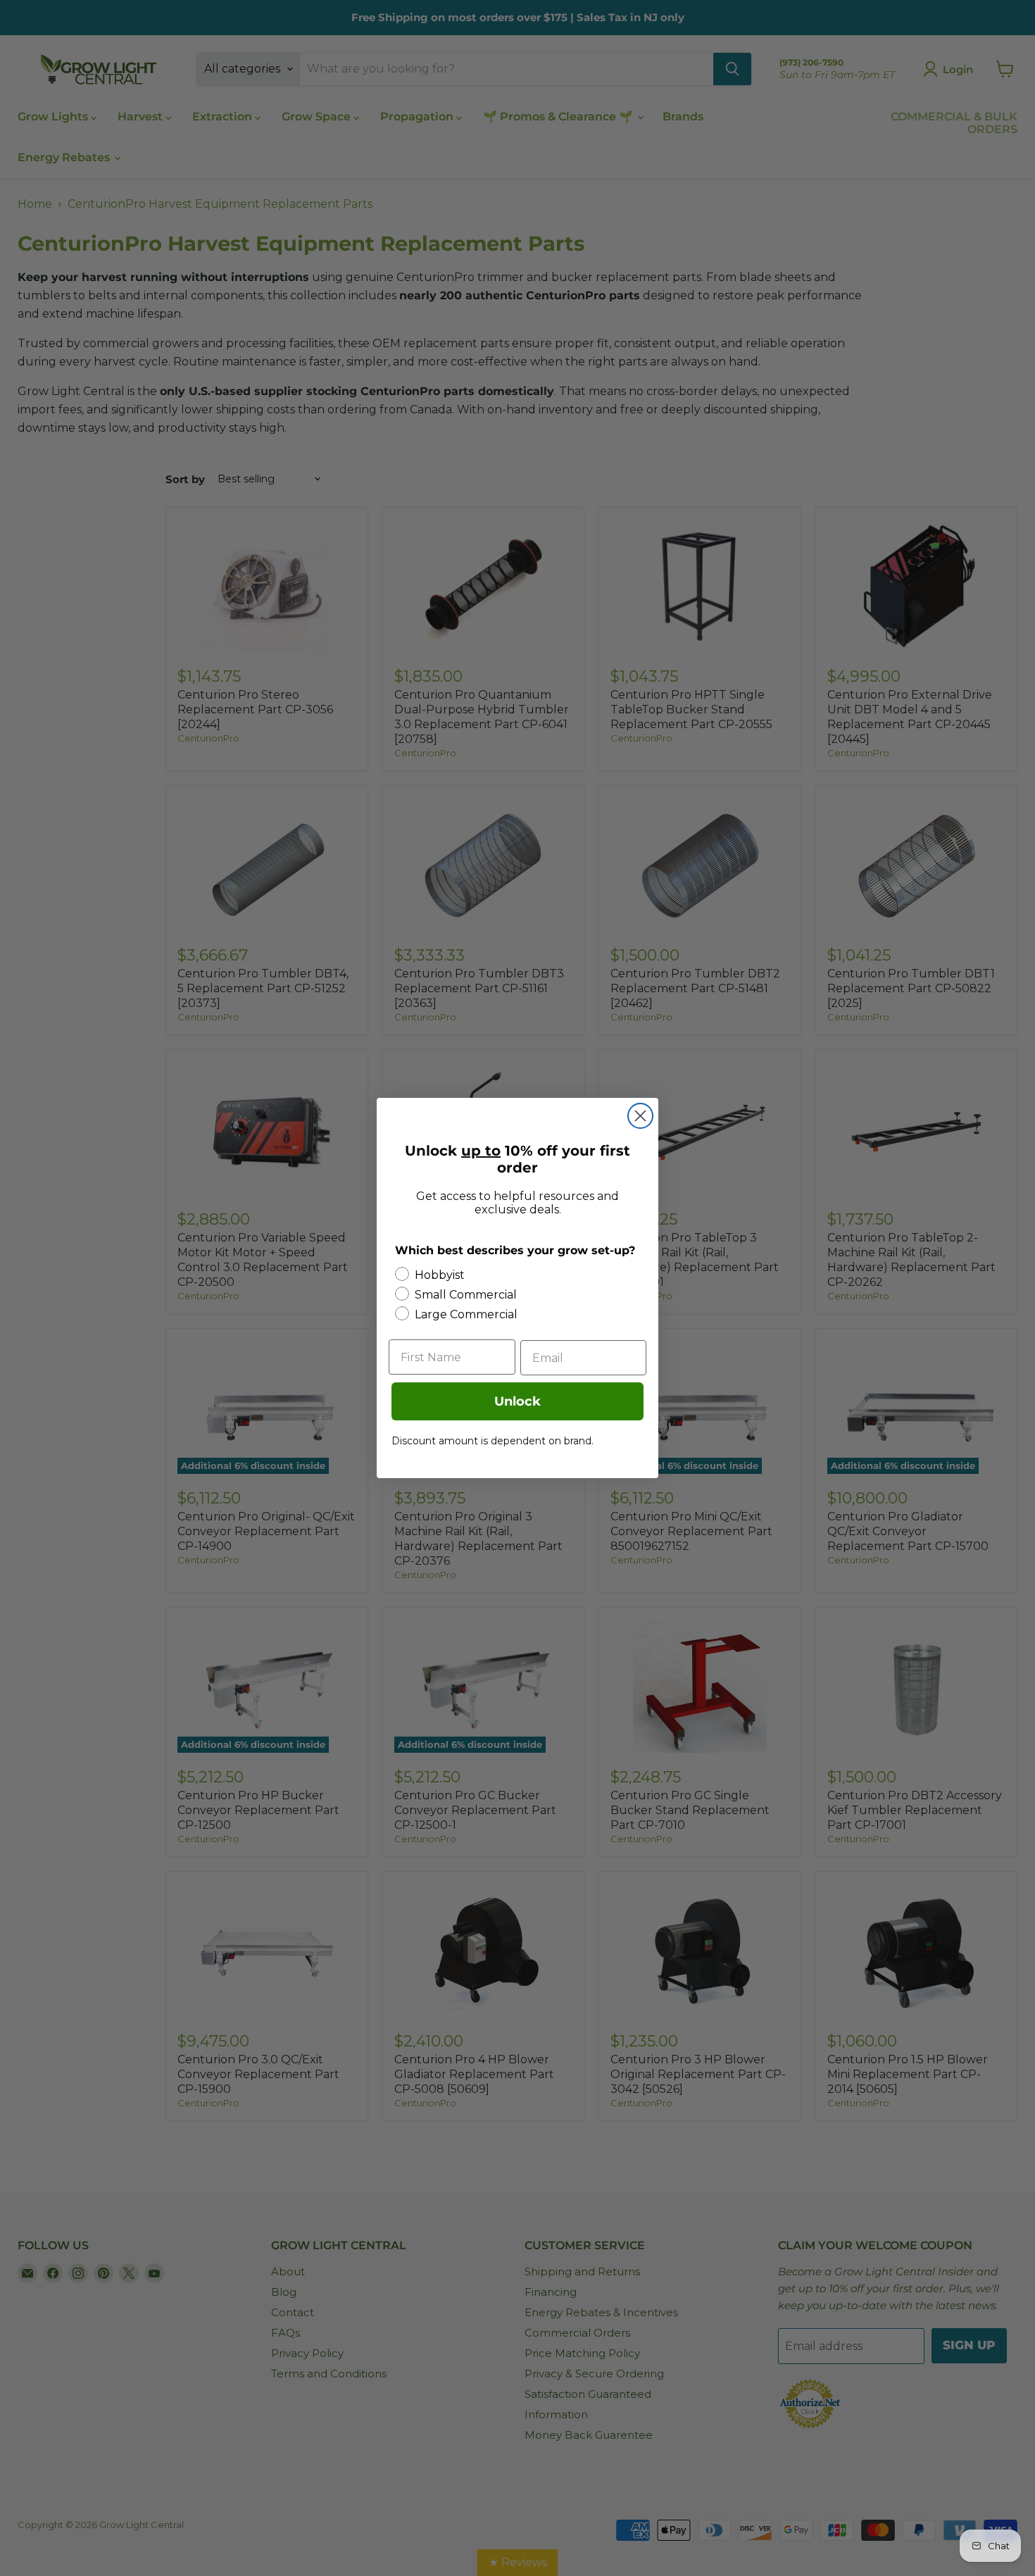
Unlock (517, 1401)
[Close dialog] (640, 1116)
